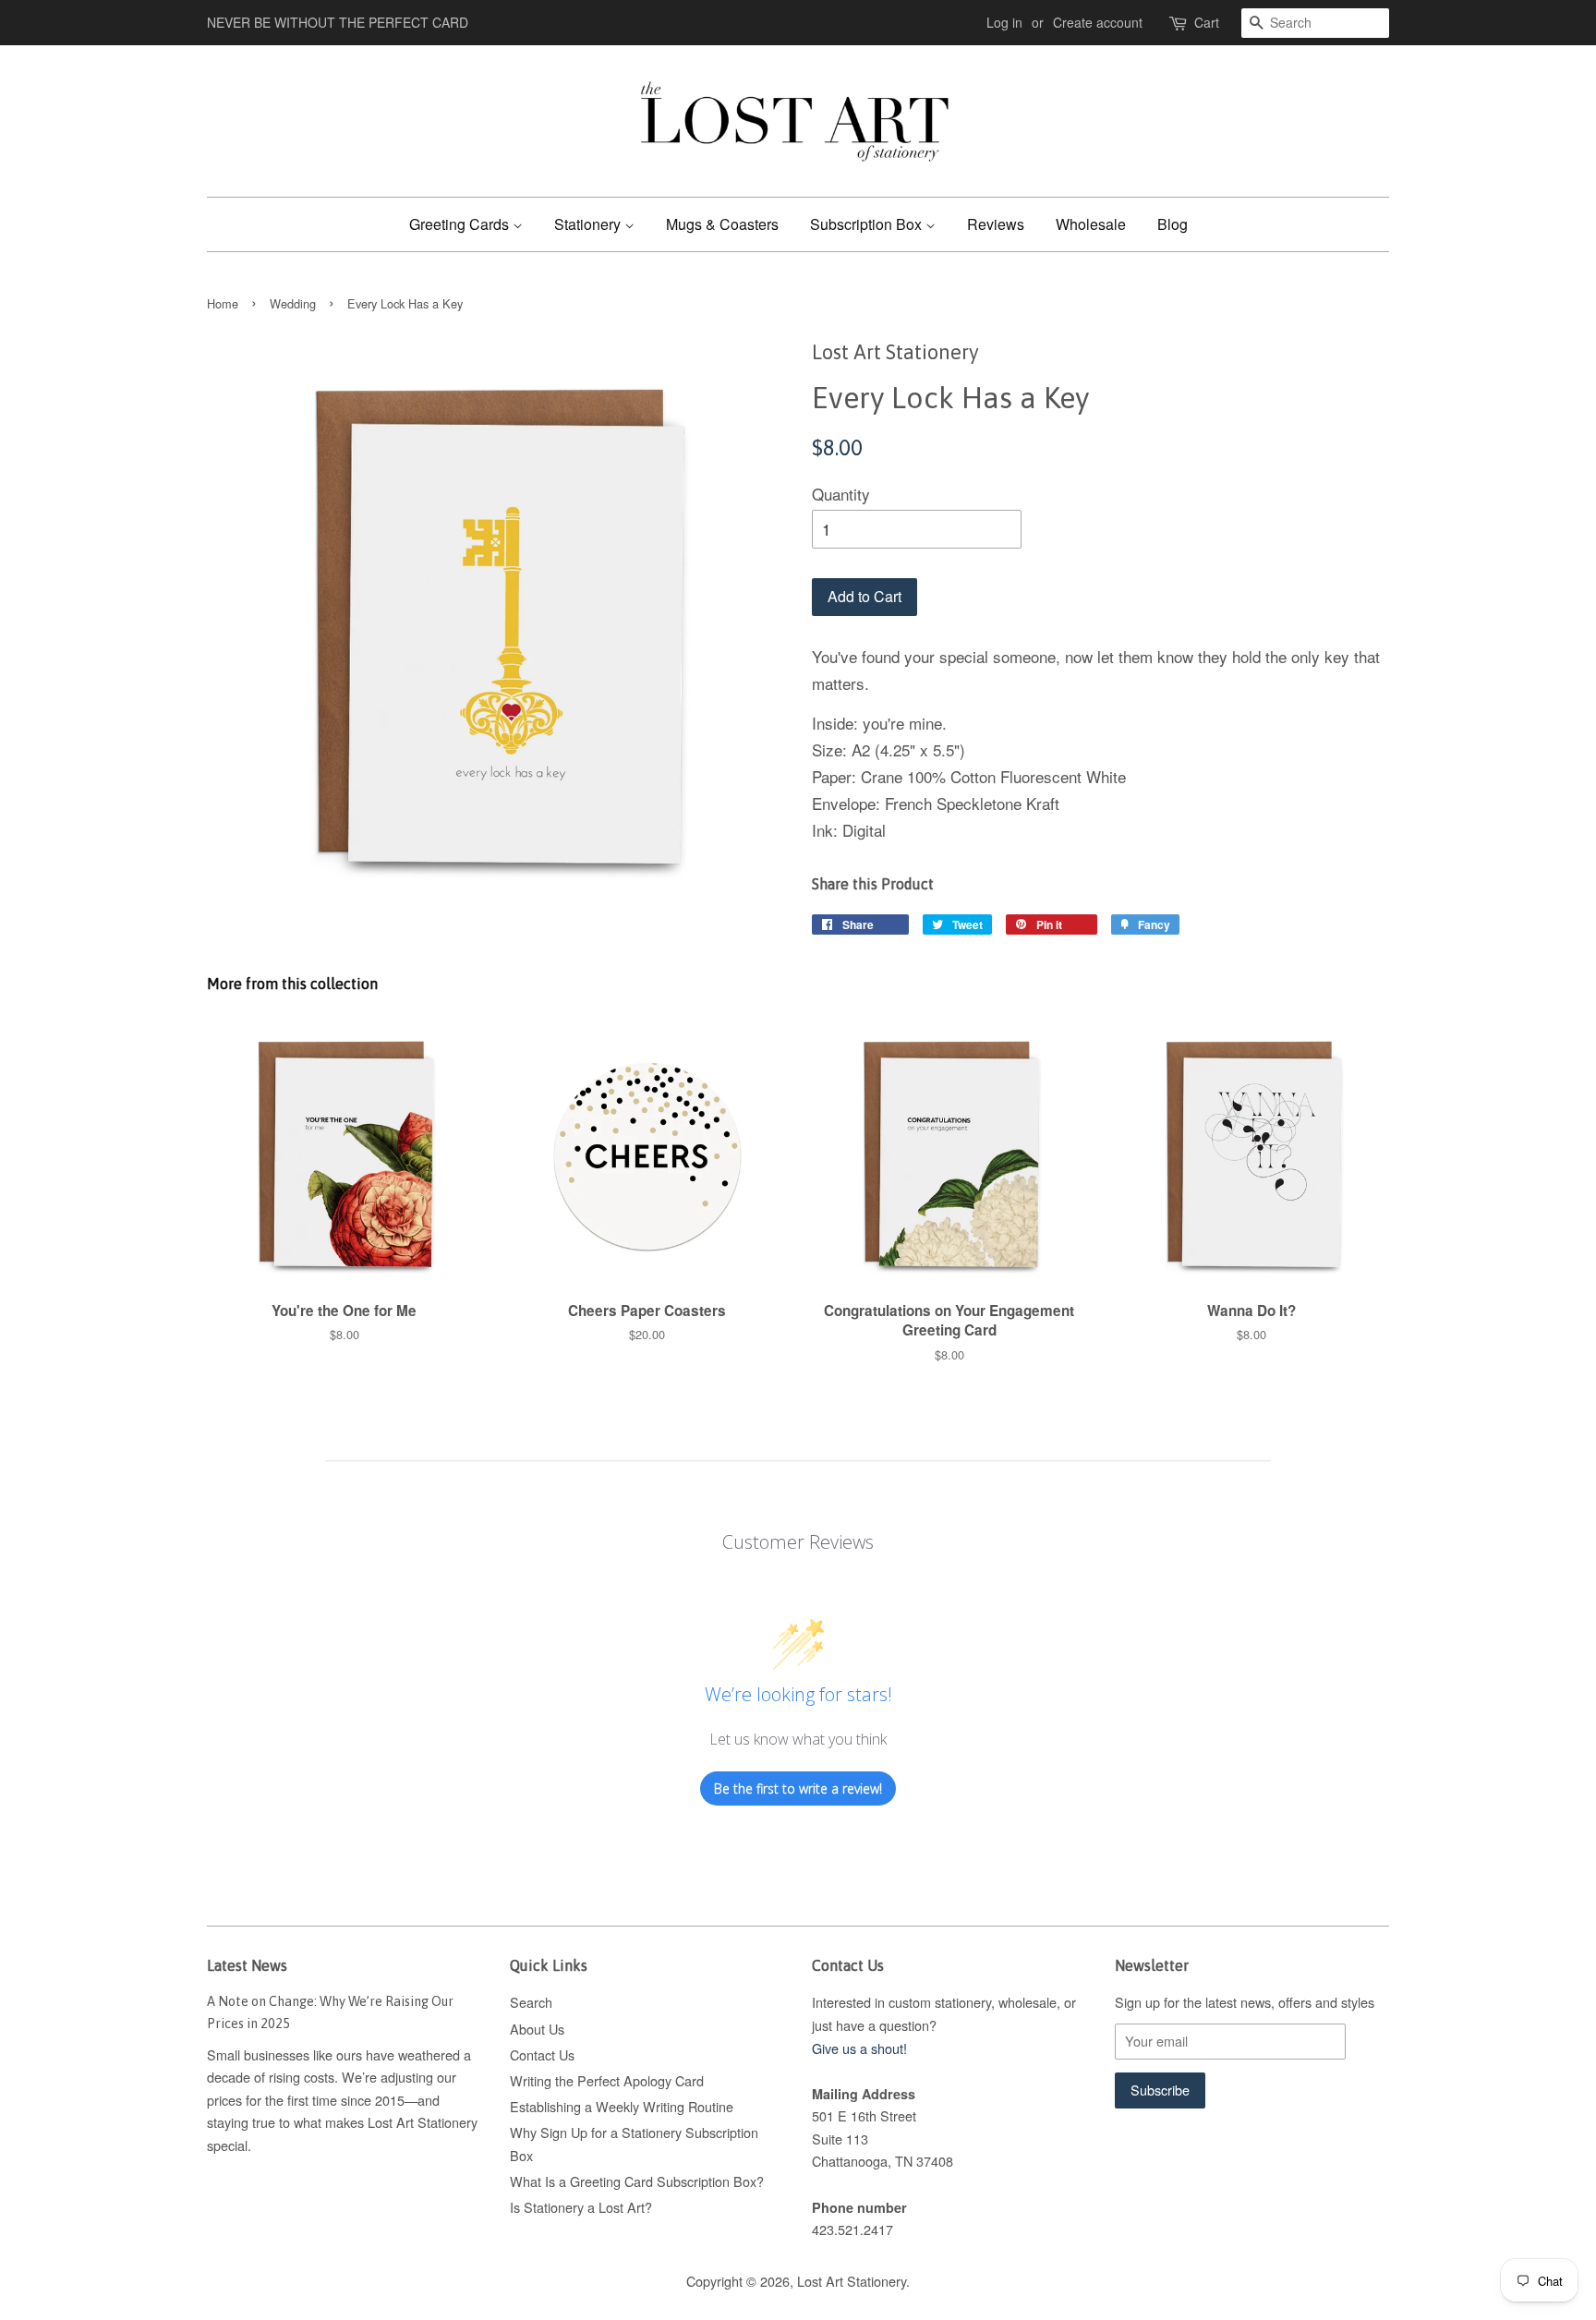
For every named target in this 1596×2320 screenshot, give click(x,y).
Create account (1098, 22)
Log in (1004, 22)
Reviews (996, 224)
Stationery (589, 224)
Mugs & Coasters (722, 224)
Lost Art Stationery (852, 2281)
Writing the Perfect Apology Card (607, 2080)
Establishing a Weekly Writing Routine (622, 2106)
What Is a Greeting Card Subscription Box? (637, 2181)
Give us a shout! (859, 2048)
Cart (1207, 22)
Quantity (841, 494)
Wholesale (1091, 224)
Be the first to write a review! (798, 1788)
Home (223, 303)
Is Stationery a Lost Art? (581, 2207)
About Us (537, 2029)
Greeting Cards (461, 224)
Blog (1173, 224)
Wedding (293, 303)
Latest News (247, 1965)
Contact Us (542, 2054)
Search (531, 2002)
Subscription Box (868, 224)
